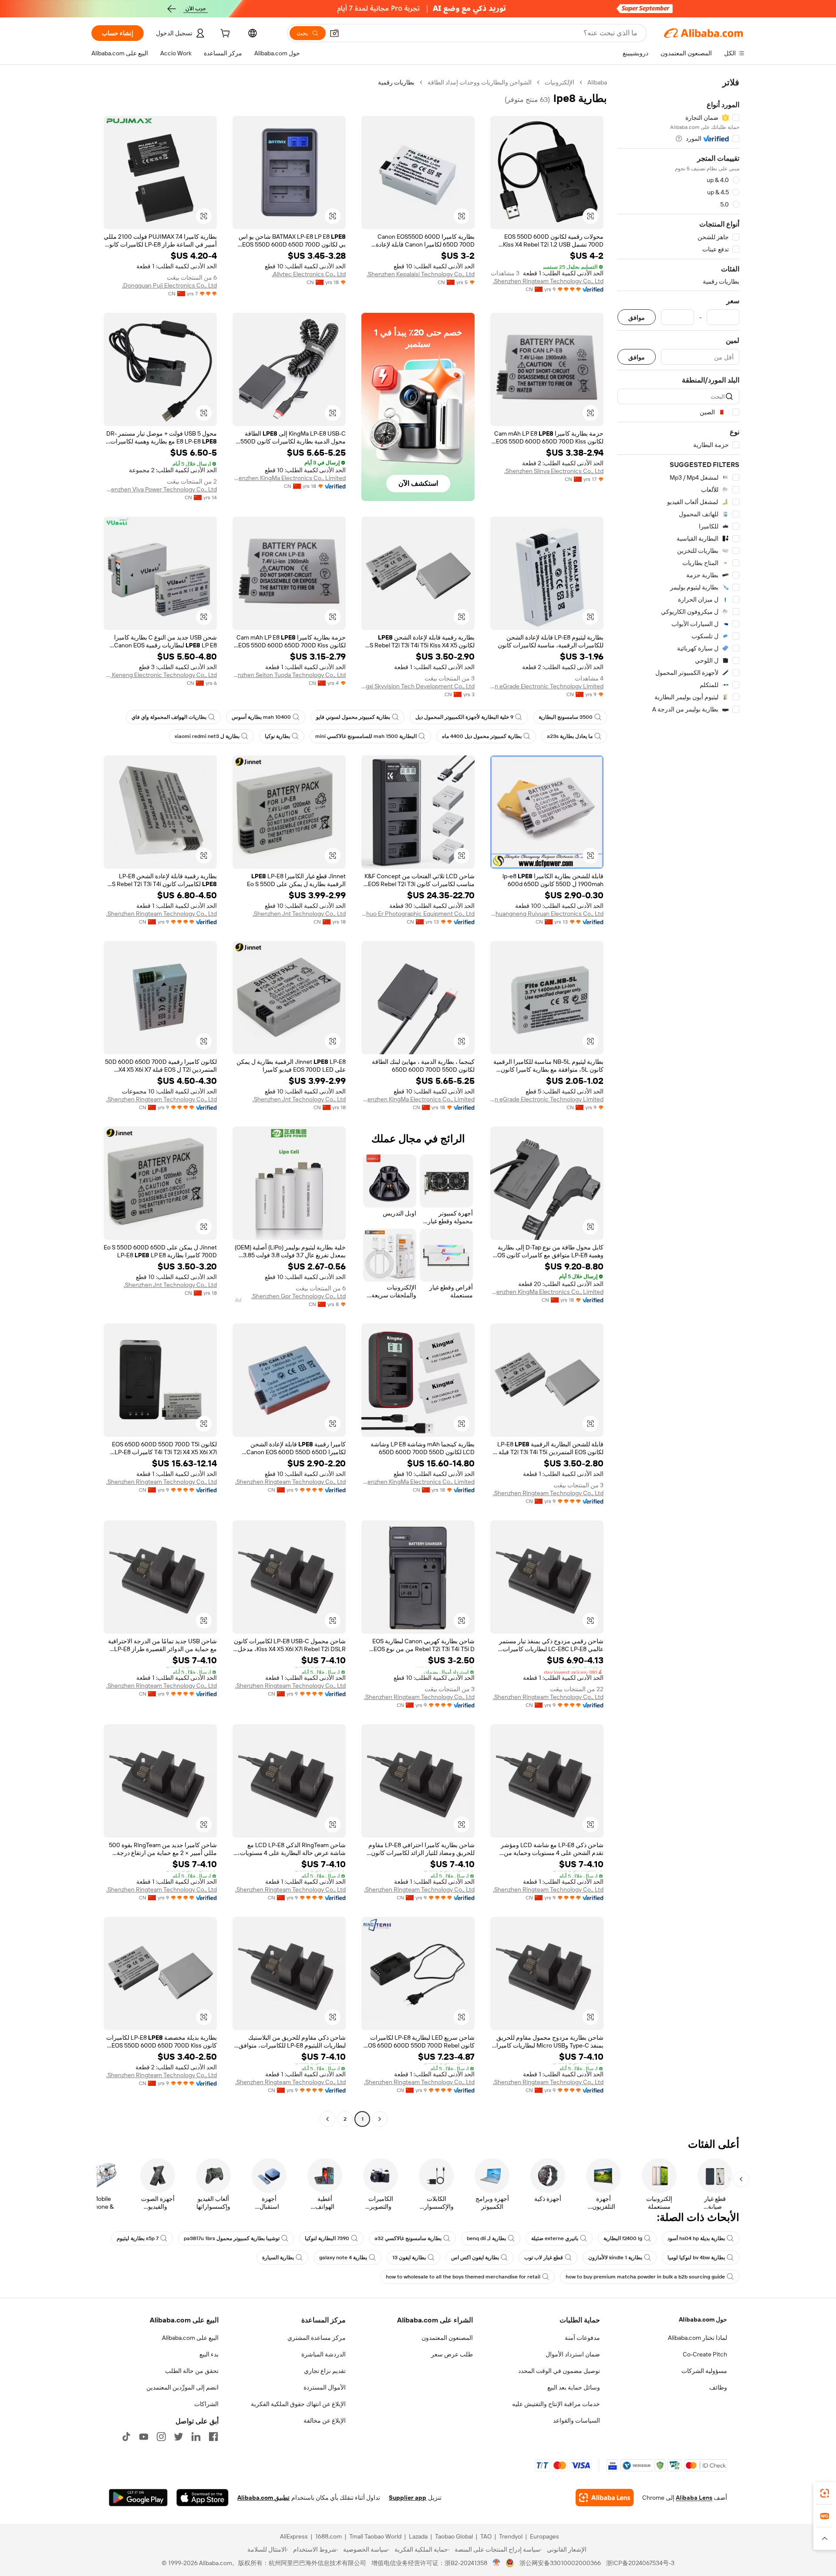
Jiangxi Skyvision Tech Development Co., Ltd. (418, 686)
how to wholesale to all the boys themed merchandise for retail (463, 2277)
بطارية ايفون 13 (409, 2258)
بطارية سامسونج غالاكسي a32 (408, 2238)
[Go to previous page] (380, 2119)
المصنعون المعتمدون (447, 2338)
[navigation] (678, 1102)
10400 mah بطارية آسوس (261, 717)
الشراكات (206, 2404)
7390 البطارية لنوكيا (327, 2238)
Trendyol (511, 2536)
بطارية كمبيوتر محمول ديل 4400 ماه (482, 736)
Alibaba (597, 82)
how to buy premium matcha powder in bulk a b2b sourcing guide (645, 2277)
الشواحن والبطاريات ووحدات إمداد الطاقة (480, 82)
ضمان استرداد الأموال (573, 2354)
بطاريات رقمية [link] (396, 82)
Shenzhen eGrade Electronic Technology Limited (547, 686)
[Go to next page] (327, 2119)
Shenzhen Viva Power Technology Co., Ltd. (160, 489)
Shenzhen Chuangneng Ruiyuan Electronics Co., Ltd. (547, 914)
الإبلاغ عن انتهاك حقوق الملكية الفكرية (298, 2404)
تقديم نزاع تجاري (325, 2371)
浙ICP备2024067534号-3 (640, 2563)
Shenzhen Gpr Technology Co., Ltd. (298, 1296)
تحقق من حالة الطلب (192, 2371)
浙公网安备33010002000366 (560, 2563)
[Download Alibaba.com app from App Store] (202, 2498)
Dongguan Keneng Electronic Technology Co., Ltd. (160, 675)
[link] (825, 2493)
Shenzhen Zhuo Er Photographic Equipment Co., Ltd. (418, 914)
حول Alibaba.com (703, 2319)
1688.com (329, 2536)
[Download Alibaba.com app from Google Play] (138, 2498)
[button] (334, 33)
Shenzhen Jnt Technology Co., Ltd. (299, 914)
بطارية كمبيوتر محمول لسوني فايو (353, 717)
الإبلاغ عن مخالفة (325, 2420)
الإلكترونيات (560, 82)
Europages (544, 2536)
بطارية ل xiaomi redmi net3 (207, 736)
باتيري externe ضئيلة (555, 2238)
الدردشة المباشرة (324, 2354)
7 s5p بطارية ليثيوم (138, 2238)
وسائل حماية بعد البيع (574, 2387)
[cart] (224, 34)
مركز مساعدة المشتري (317, 2338)
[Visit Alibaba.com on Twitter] (179, 2437)
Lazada (418, 2536)
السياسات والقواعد (576, 2420)
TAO (486, 2536)
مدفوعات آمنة (582, 2338)
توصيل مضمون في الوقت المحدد (559, 2371)
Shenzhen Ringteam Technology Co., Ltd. (548, 281)
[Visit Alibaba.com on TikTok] (126, 2437)
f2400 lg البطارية (623, 2238)
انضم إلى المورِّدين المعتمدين (182, 2387)
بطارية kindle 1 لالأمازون (615, 2258)
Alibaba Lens (694, 2498)
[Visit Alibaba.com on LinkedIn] (196, 2437)
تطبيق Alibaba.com (263, 2498)
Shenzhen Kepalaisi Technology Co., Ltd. (421, 274)
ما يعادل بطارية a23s (570, 736)
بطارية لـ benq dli (486, 2238)
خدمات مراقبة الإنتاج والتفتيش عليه (556, 2404)
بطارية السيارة (278, 2258)
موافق (637, 317)
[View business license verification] (497, 2563)
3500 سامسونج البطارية (566, 717)
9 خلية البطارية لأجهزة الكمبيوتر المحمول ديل (464, 717)
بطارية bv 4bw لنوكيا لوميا (696, 2258)
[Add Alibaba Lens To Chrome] (605, 2498)
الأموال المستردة (325, 2387)
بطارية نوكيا (277, 736)
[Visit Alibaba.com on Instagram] (161, 2437)
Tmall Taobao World (375, 2536)
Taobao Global (454, 2536)
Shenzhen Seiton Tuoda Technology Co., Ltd (289, 675)
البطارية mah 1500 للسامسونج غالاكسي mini (366, 736)
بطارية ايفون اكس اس (475, 2258)
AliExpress (294, 2536)
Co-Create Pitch (705, 2354)
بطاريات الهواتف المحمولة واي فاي (169, 717)
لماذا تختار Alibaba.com (698, 2338)
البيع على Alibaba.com (190, 2338)
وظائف (718, 2387)
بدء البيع (209, 2354)
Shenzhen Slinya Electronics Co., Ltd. (554, 471)
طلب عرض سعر (452, 2354)
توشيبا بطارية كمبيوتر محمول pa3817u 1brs (232, 2238)
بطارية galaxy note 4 (343, 2258)
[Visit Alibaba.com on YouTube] (144, 2437)
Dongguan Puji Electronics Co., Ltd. (169, 285)
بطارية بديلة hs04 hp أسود (696, 2238)
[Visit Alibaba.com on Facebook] (213, 2437)
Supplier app (408, 2498)
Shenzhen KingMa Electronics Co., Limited (289, 478)
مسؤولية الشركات (704, 2371)
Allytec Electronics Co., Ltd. (309, 274)
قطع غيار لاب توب (544, 2258)
